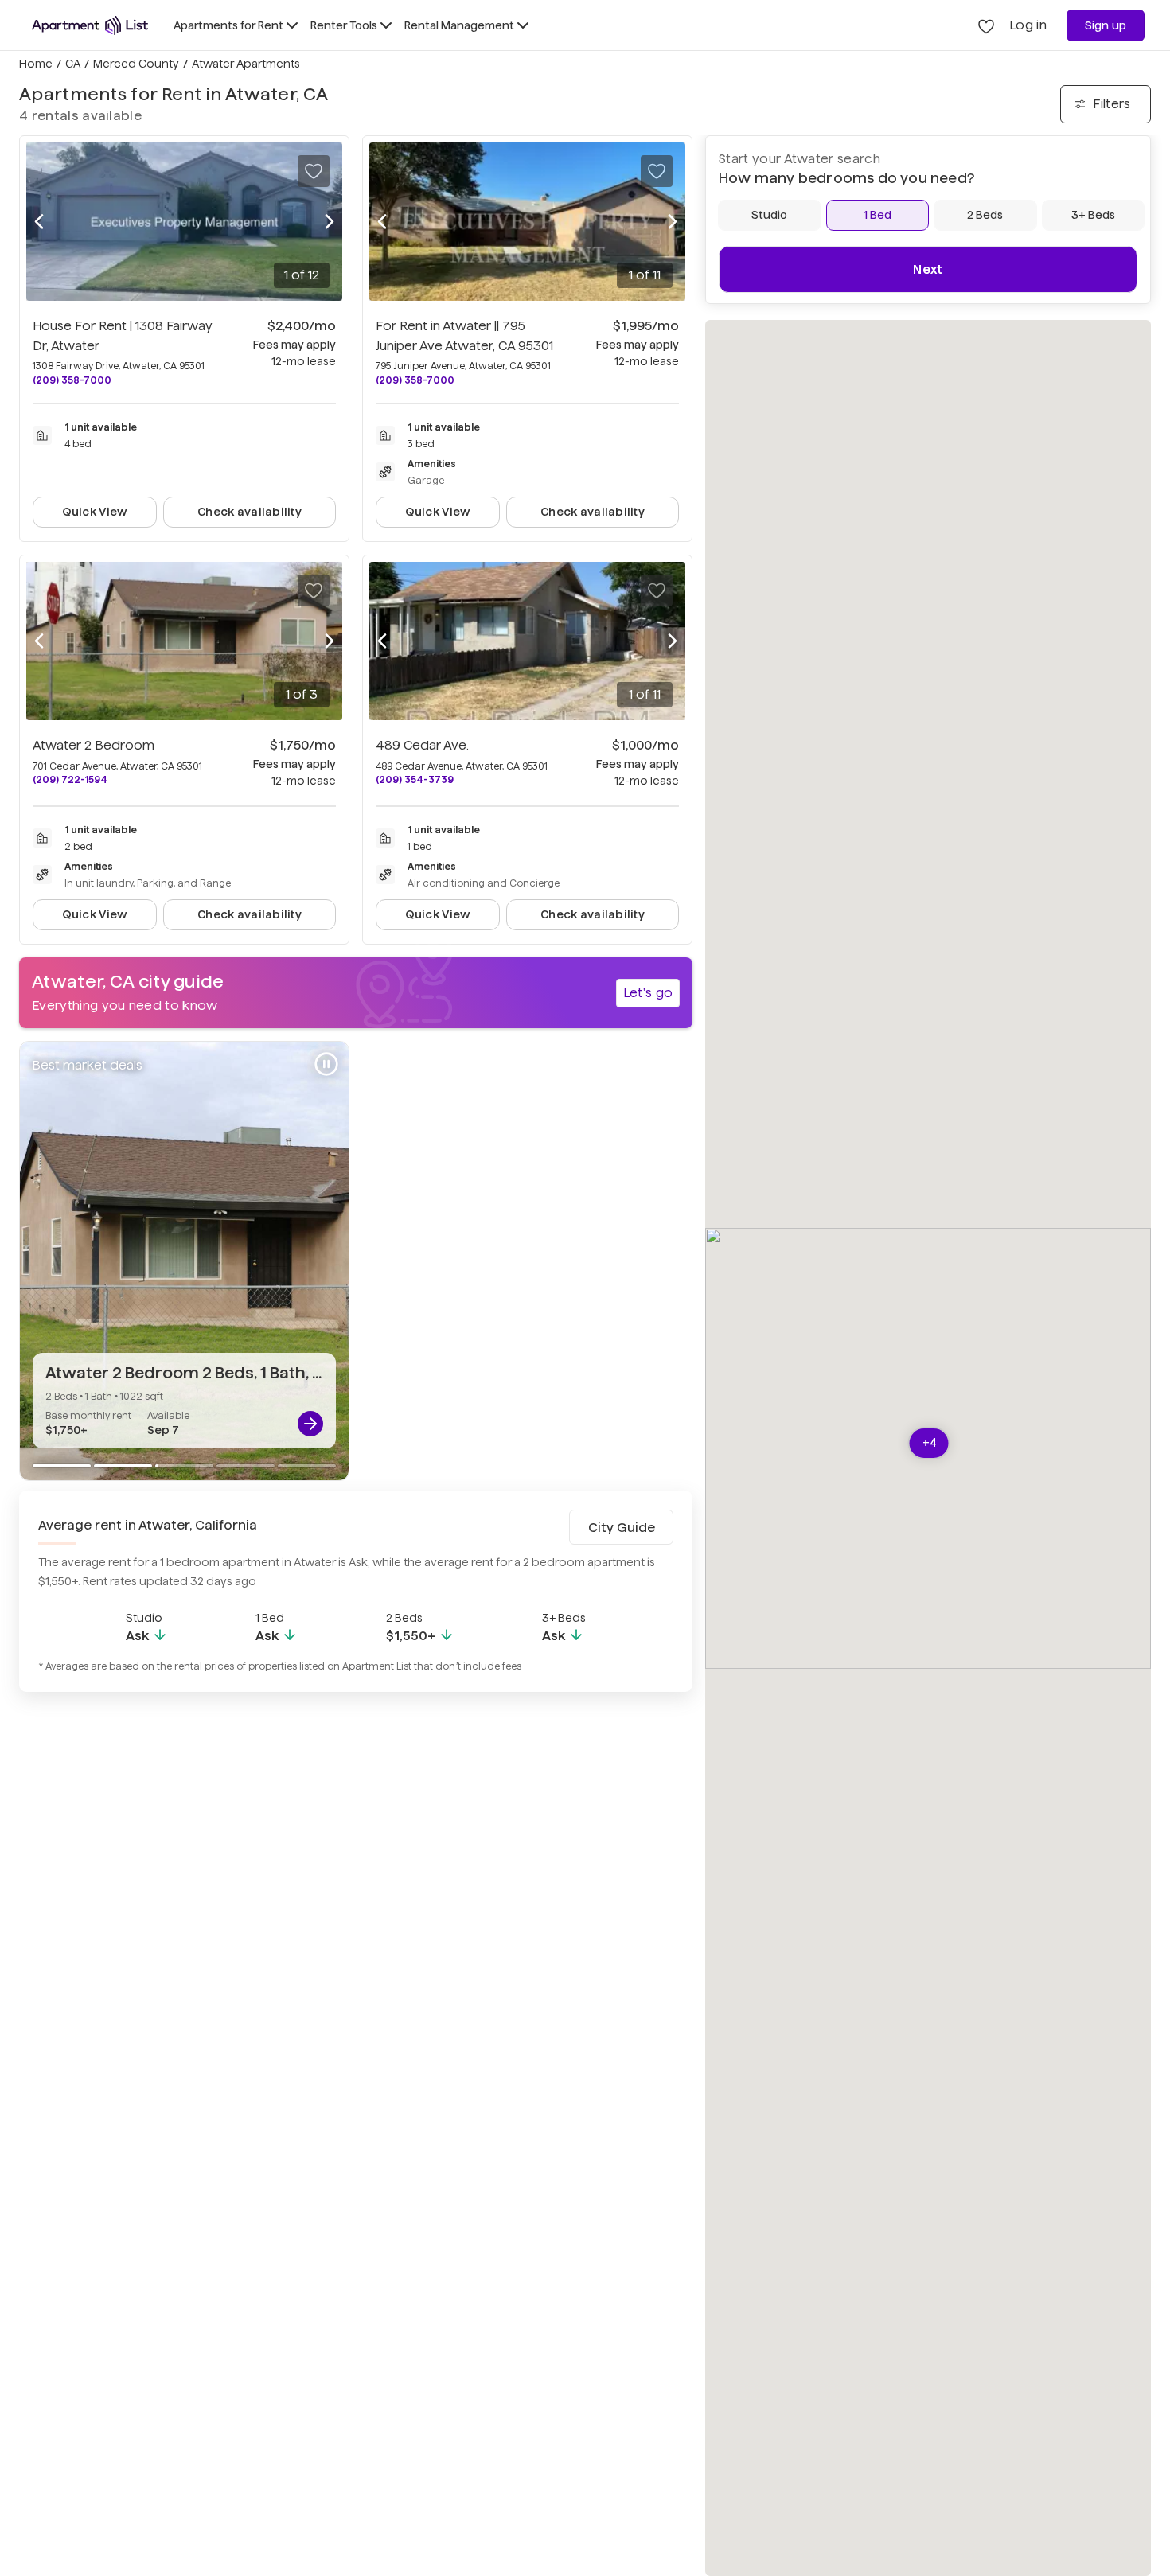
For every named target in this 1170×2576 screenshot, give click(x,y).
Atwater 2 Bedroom (94, 745)
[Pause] (326, 1064)
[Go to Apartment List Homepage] (90, 25)
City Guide (622, 1528)
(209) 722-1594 (70, 779)
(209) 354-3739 (415, 779)
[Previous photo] (39, 222)
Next (928, 269)
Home (36, 64)
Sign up (1106, 25)
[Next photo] (330, 222)
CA (73, 64)
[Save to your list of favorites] (314, 171)
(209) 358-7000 (72, 380)
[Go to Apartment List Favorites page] (986, 25)
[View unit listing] (310, 1424)
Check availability (250, 512)
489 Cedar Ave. (422, 745)
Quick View (95, 512)
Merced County (136, 64)
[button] (929, 1443)
